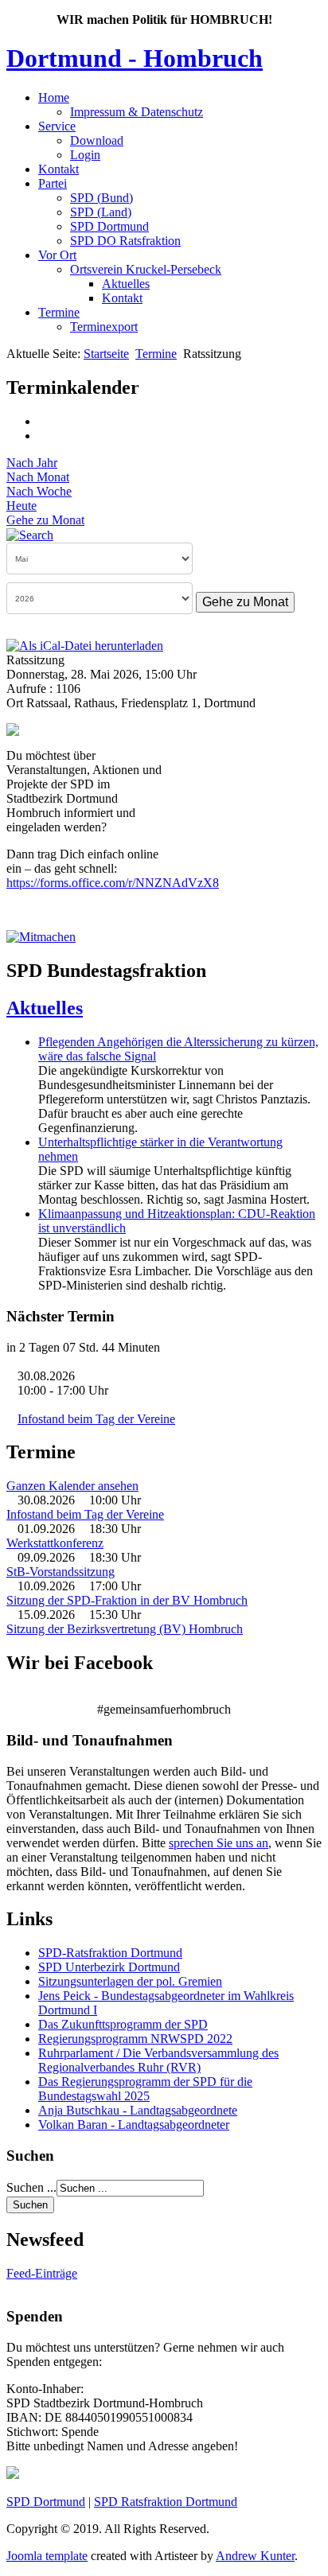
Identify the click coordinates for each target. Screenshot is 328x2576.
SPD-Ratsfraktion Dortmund (110, 1953)
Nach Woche (39, 491)
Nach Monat (38, 477)
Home (54, 97)
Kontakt (59, 169)
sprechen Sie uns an (219, 1843)
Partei (53, 183)
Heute (21, 506)
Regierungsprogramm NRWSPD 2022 (135, 2039)
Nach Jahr (32, 463)
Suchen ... (31, 2187)
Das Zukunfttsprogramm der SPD (123, 2024)
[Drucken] (44, 421)
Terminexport (104, 327)
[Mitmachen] (41, 937)
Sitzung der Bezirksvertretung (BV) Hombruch (125, 1629)
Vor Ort (57, 255)
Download (97, 140)
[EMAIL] (44, 436)
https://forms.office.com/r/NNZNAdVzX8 (113, 883)
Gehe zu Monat (45, 520)
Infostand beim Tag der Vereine (96, 1419)
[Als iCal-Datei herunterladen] (85, 645)
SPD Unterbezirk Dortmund (109, 1967)
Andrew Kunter (255, 2556)
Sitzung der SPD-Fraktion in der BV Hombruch (127, 1600)
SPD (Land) (101, 212)
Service (57, 126)
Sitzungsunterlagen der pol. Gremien (130, 1981)
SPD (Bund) (102, 198)
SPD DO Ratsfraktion (125, 241)
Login (85, 155)
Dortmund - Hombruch (135, 58)
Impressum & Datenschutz (137, 112)
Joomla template (47, 2556)
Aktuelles (126, 284)
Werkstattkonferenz (55, 1543)
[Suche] (30, 534)
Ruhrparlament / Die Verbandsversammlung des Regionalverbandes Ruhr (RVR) (158, 2060)
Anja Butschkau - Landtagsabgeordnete (138, 2110)
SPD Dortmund (109, 226)
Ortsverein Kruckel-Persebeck (146, 269)
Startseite (106, 354)
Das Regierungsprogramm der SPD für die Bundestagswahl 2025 (145, 2089)
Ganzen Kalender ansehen (72, 1486)
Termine (59, 312)
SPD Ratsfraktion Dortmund (166, 2502)
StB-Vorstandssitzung (61, 1572)
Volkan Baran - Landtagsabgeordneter (134, 2125)
